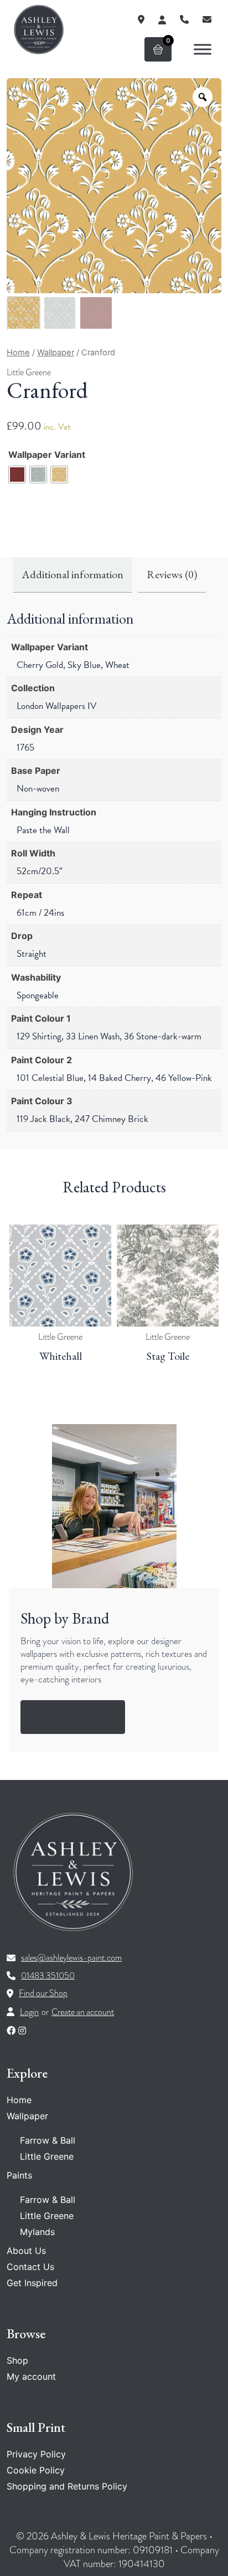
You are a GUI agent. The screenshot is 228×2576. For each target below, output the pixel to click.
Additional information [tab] (72, 574)
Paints (19, 2175)
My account (31, 2376)
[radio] (17, 475)
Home (18, 353)
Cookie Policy (36, 2470)
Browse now (73, 1717)
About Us (26, 2251)
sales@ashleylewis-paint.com (71, 1958)
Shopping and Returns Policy (67, 2486)
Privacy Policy (36, 2454)
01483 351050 (48, 1976)
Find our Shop (43, 1993)
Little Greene (29, 373)
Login (29, 2012)
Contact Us (30, 2267)
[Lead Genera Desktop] (39, 29)
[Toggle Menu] (203, 49)
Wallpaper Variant (47, 455)
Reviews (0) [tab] (172, 574)
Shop (17, 2360)
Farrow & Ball (48, 2140)
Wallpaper (56, 353)
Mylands (37, 2232)
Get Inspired (32, 2283)
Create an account (83, 2012)
